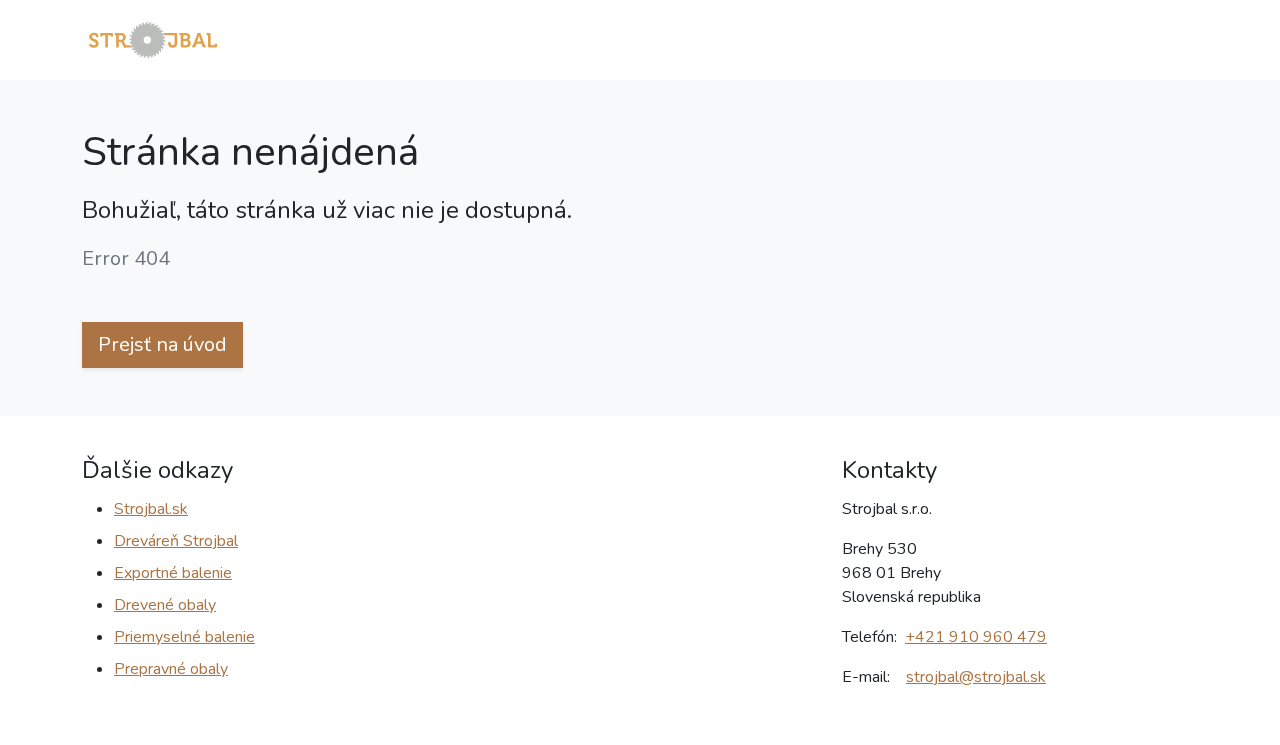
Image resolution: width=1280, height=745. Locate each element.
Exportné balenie (173, 573)
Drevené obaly (165, 605)
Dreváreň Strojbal (176, 541)
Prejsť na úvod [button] (162, 344)
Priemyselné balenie (184, 637)
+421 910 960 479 (976, 637)
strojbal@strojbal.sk (976, 677)
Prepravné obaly (171, 669)
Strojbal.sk (151, 509)
